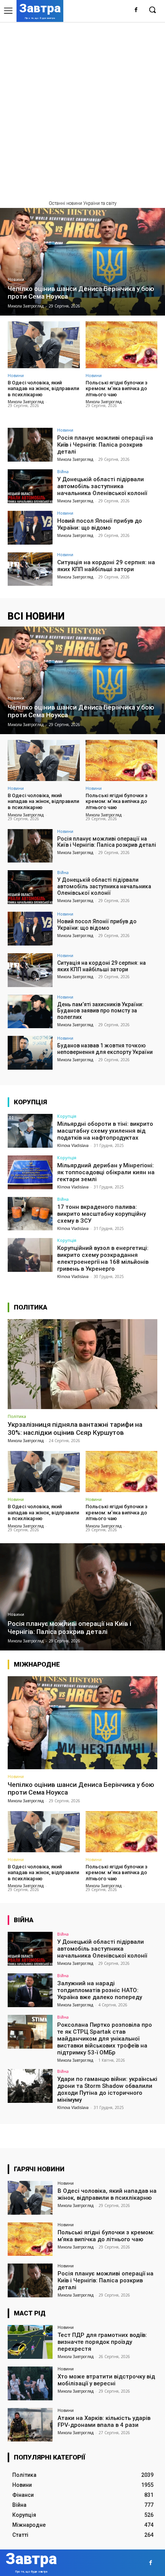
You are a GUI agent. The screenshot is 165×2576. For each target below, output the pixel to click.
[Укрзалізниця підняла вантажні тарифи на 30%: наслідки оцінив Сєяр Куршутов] (82, 1364)
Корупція (67, 1116)
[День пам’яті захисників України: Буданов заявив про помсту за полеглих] (30, 1012)
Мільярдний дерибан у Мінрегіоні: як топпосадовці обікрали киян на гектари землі (106, 1172)
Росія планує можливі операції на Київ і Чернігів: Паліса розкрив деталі (105, 445)
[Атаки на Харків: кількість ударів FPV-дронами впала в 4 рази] (30, 2425)
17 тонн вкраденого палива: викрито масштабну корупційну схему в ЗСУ (101, 1214)
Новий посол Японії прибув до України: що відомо (100, 524)
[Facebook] (136, 10)
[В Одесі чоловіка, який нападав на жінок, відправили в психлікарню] (44, 345)
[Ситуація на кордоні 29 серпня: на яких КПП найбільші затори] (30, 569)
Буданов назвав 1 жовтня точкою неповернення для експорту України (105, 1049)
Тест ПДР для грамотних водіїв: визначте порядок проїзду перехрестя (102, 2342)
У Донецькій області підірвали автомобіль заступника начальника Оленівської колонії (102, 486)
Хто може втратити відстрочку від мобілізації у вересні (106, 2380)
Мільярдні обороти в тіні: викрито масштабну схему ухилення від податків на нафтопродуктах (105, 1131)
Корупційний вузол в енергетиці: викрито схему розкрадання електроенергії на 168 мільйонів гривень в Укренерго (103, 1258)
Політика (17, 1416)
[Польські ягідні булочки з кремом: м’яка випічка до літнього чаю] (122, 345)
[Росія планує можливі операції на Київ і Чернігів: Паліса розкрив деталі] (30, 445)
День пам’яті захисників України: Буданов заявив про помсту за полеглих (100, 1011)
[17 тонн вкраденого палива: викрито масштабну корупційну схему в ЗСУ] (30, 1214)
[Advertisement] (82, 108)
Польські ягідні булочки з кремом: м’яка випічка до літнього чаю (116, 389)
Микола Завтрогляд (26, 402)
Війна (63, 471)
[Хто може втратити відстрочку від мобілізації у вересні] (30, 2383)
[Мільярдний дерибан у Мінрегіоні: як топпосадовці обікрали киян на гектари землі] (30, 1172)
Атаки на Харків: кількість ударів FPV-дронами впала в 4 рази (104, 2421)
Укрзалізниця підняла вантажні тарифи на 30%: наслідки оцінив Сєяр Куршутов (75, 1428)
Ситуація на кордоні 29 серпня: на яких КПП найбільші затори (106, 566)
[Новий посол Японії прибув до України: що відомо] (30, 528)
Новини (16, 280)
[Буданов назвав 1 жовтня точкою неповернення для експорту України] (30, 1053)
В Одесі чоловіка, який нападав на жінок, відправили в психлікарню (43, 389)
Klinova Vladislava (73, 1145)
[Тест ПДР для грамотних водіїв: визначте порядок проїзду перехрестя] (30, 2342)
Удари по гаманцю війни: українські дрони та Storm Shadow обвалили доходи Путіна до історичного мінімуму (107, 2089)
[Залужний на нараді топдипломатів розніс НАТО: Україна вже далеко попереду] (30, 1990)
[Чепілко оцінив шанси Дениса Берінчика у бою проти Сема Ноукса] (82, 262)
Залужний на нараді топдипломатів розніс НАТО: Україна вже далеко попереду (100, 1990)
